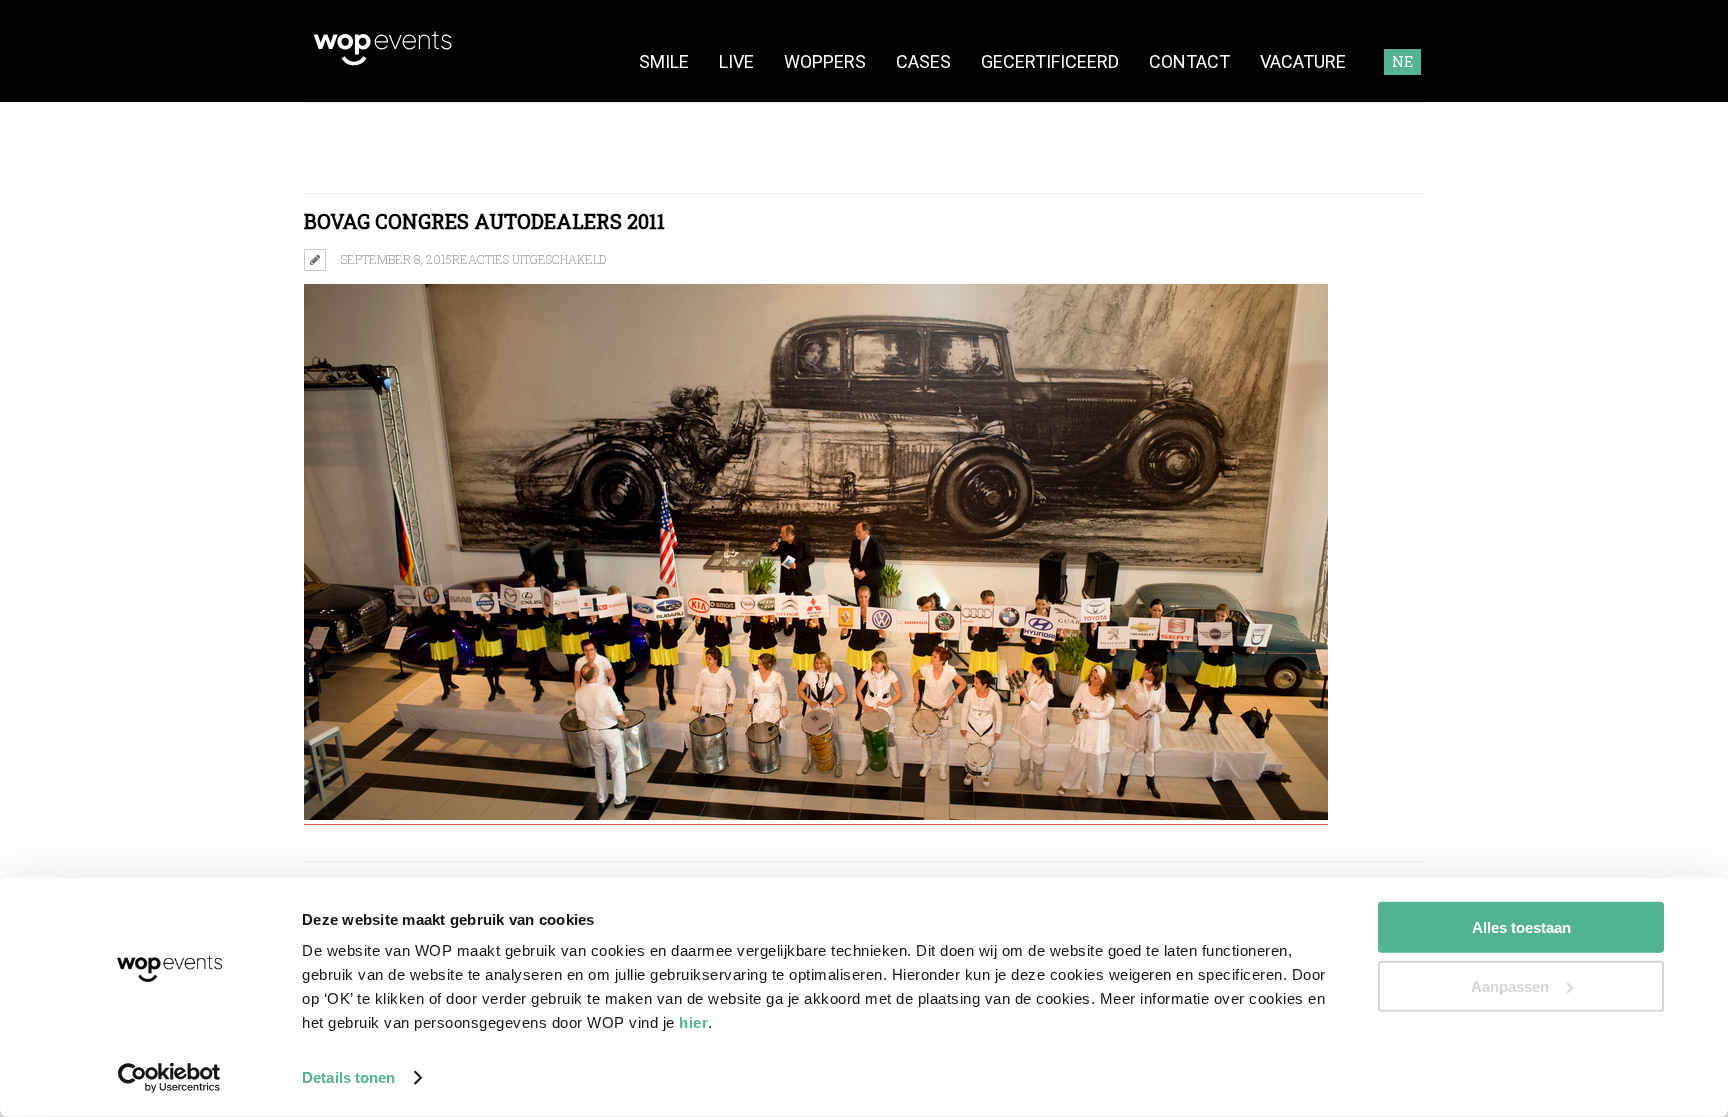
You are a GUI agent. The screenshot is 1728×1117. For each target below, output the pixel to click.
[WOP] (382, 62)
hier (693, 1022)
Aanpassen (1510, 985)
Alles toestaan (1521, 927)
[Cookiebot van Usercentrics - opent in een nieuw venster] (169, 1078)
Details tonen (348, 1077)
